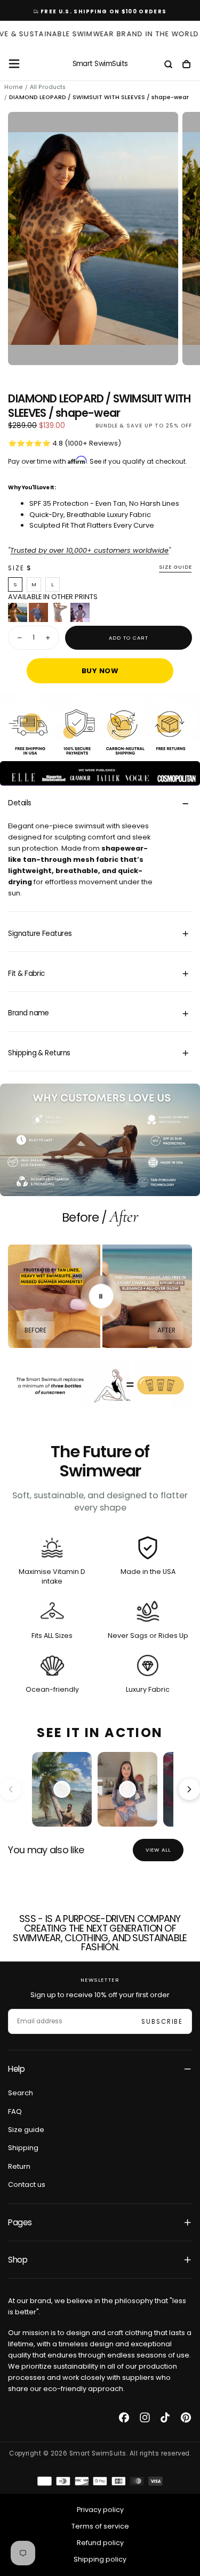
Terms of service (100, 2526)
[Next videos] (189, 1789)
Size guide (175, 567)
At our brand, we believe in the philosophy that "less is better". (97, 2306)
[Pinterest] (186, 2417)
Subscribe (162, 2022)
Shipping (23, 2148)
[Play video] (62, 1789)
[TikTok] (165, 2417)
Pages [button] (20, 2222)
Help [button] (16, 2069)
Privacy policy (100, 2510)
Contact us (27, 2185)
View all (158, 1850)
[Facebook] (124, 2417)
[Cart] (186, 65)
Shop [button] (18, 2260)
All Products (48, 87)
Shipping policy (100, 2559)
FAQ (15, 2111)
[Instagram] (145, 2417)
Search (21, 2093)
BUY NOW (100, 671)
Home (14, 87)
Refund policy (100, 2543)
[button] (14, 64)
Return (19, 2166)
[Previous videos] (11, 1789)
